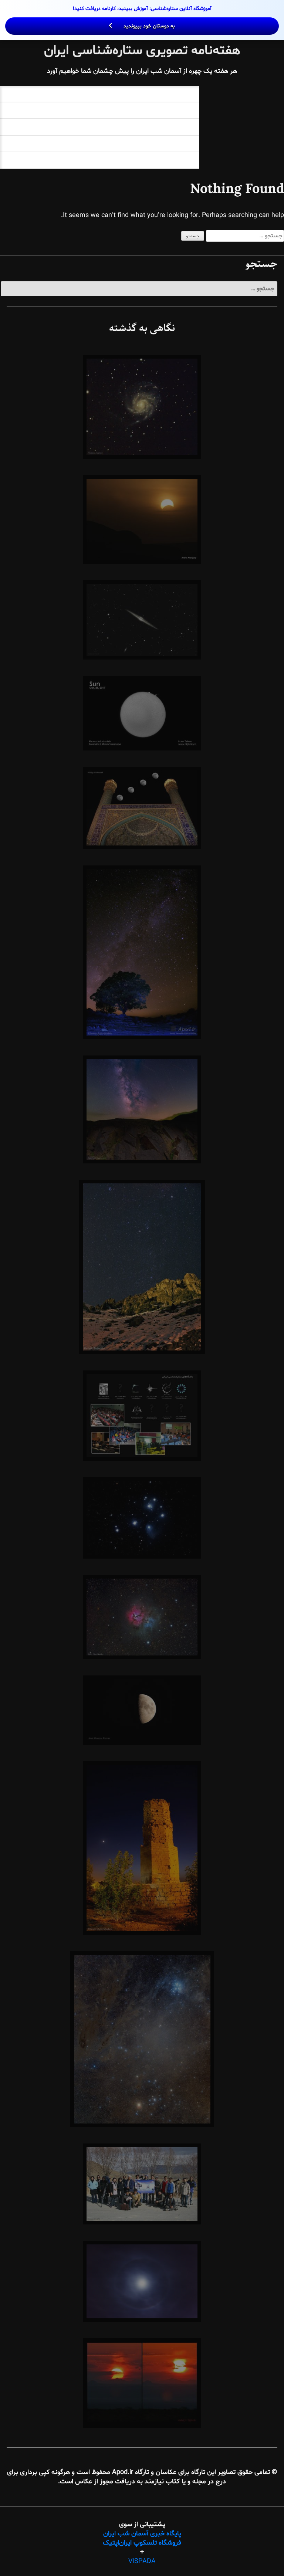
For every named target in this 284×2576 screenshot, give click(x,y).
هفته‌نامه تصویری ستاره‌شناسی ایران (142, 51)
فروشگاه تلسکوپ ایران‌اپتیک (142, 2543)
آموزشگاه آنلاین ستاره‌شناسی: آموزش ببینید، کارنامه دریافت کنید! (142, 17)
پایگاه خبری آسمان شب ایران (142, 2534)
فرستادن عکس (172, 127)
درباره (185, 110)
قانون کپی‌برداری (170, 160)
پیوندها (182, 144)
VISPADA (142, 2561)
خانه (187, 94)
